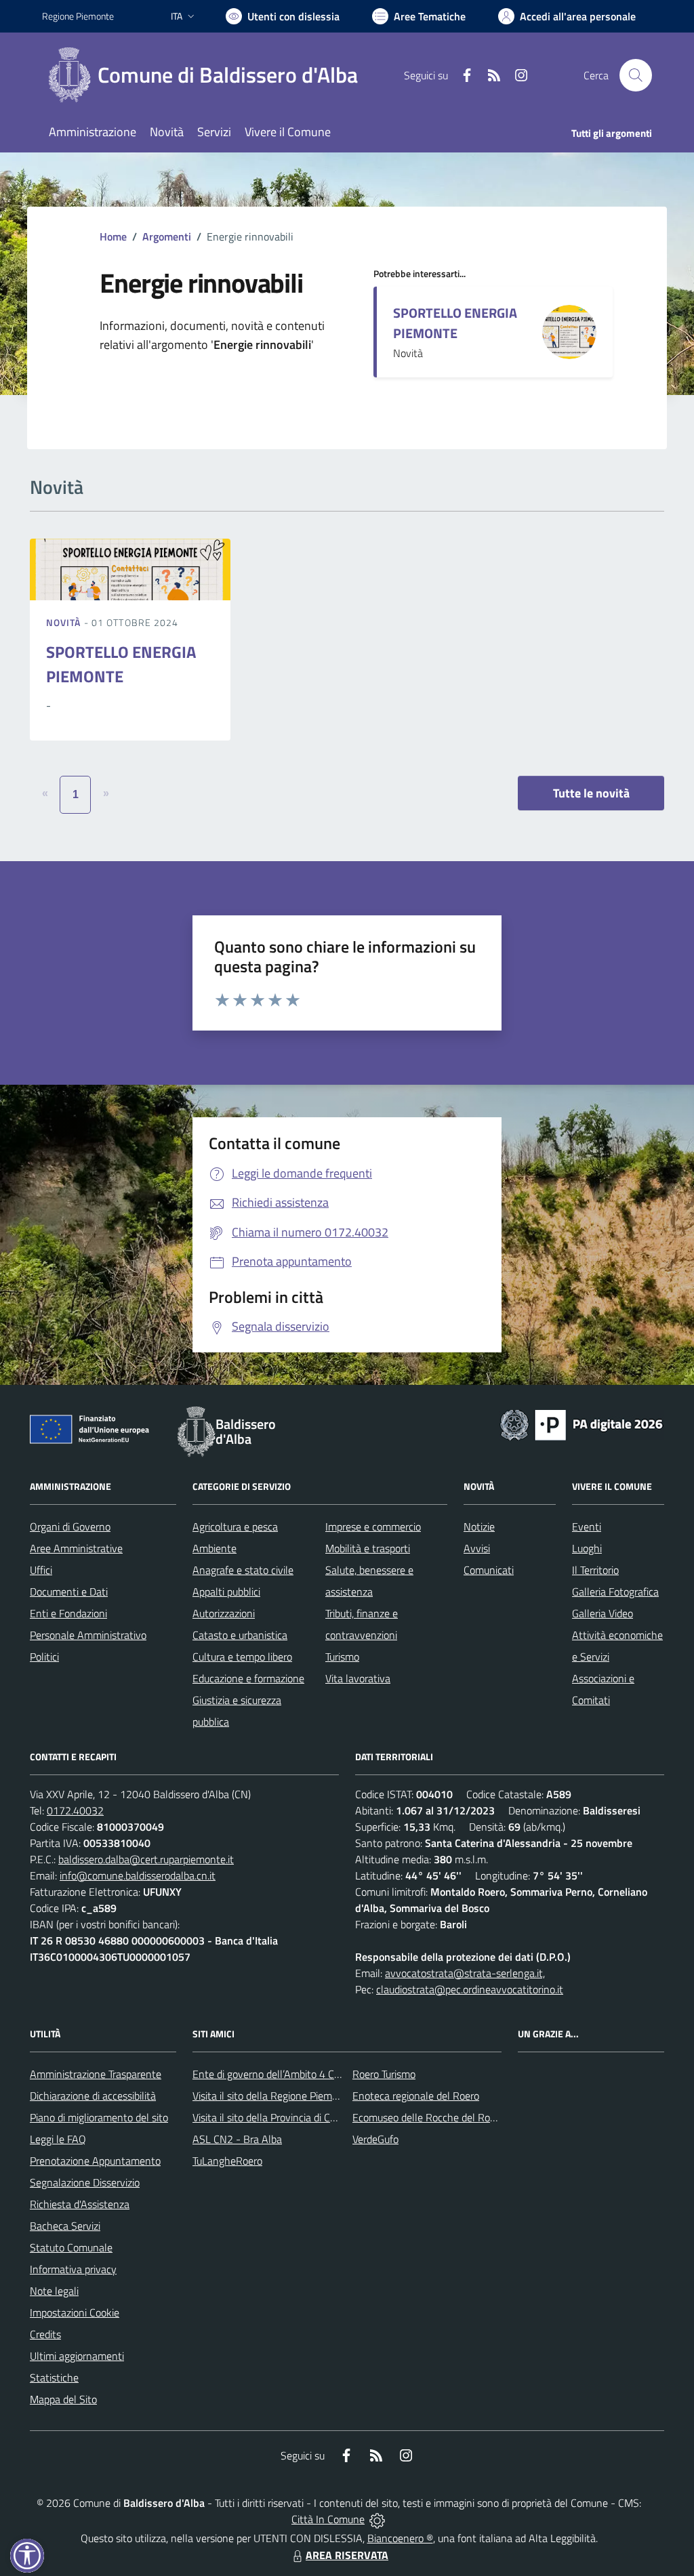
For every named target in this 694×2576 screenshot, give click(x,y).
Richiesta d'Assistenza (80, 2204)
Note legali (54, 2291)
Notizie (479, 1526)
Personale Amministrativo (88, 1635)
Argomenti (167, 236)
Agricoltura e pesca (235, 1526)
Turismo (342, 1657)
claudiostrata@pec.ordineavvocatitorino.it (470, 1989)
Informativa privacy (73, 2269)
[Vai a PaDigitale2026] (581, 1424)
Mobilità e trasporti (368, 1548)
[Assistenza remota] (377, 2519)
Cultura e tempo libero (242, 1657)
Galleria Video (603, 1613)
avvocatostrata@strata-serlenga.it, (465, 1973)
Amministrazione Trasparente (96, 2074)
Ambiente (215, 1548)
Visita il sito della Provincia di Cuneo (272, 2117)
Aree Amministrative (76, 1548)
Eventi (587, 1526)
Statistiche (54, 2377)
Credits (45, 2334)
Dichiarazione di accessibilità (93, 2096)
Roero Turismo (384, 2074)
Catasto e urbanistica (240, 1635)
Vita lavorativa (358, 1678)
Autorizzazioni (224, 1613)
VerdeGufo (375, 2139)
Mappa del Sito (63, 2399)
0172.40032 (75, 1810)
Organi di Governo (70, 1526)
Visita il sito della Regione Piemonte (273, 2096)
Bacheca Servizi (65, 2226)
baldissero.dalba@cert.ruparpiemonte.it (146, 1859)
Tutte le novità (591, 793)
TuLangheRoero (227, 2161)
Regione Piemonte (78, 16)
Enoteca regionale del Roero (416, 2096)
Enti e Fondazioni (68, 1613)
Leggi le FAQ (58, 2139)
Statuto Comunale (71, 2247)
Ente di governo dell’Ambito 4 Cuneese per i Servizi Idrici (318, 2074)
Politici (44, 1657)
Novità (65, 622)
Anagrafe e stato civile (243, 1570)
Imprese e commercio (373, 1526)
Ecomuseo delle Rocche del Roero (428, 2117)
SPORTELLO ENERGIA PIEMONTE (455, 323)
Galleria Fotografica (615, 1592)
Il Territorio (595, 1570)
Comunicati (489, 1570)
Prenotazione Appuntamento (95, 2161)
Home (113, 236)
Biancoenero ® (400, 2538)
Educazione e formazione (248, 1678)
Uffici (41, 1570)
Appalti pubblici (226, 1592)
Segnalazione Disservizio (85, 2182)
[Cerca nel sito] (636, 75)
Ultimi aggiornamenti (77, 2356)
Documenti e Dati (69, 1592)
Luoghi (587, 1548)
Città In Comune (328, 2519)
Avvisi (477, 1548)
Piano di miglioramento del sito (99, 2117)
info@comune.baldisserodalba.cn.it (138, 1875)
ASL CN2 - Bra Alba (237, 2139)
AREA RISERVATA (347, 2555)
